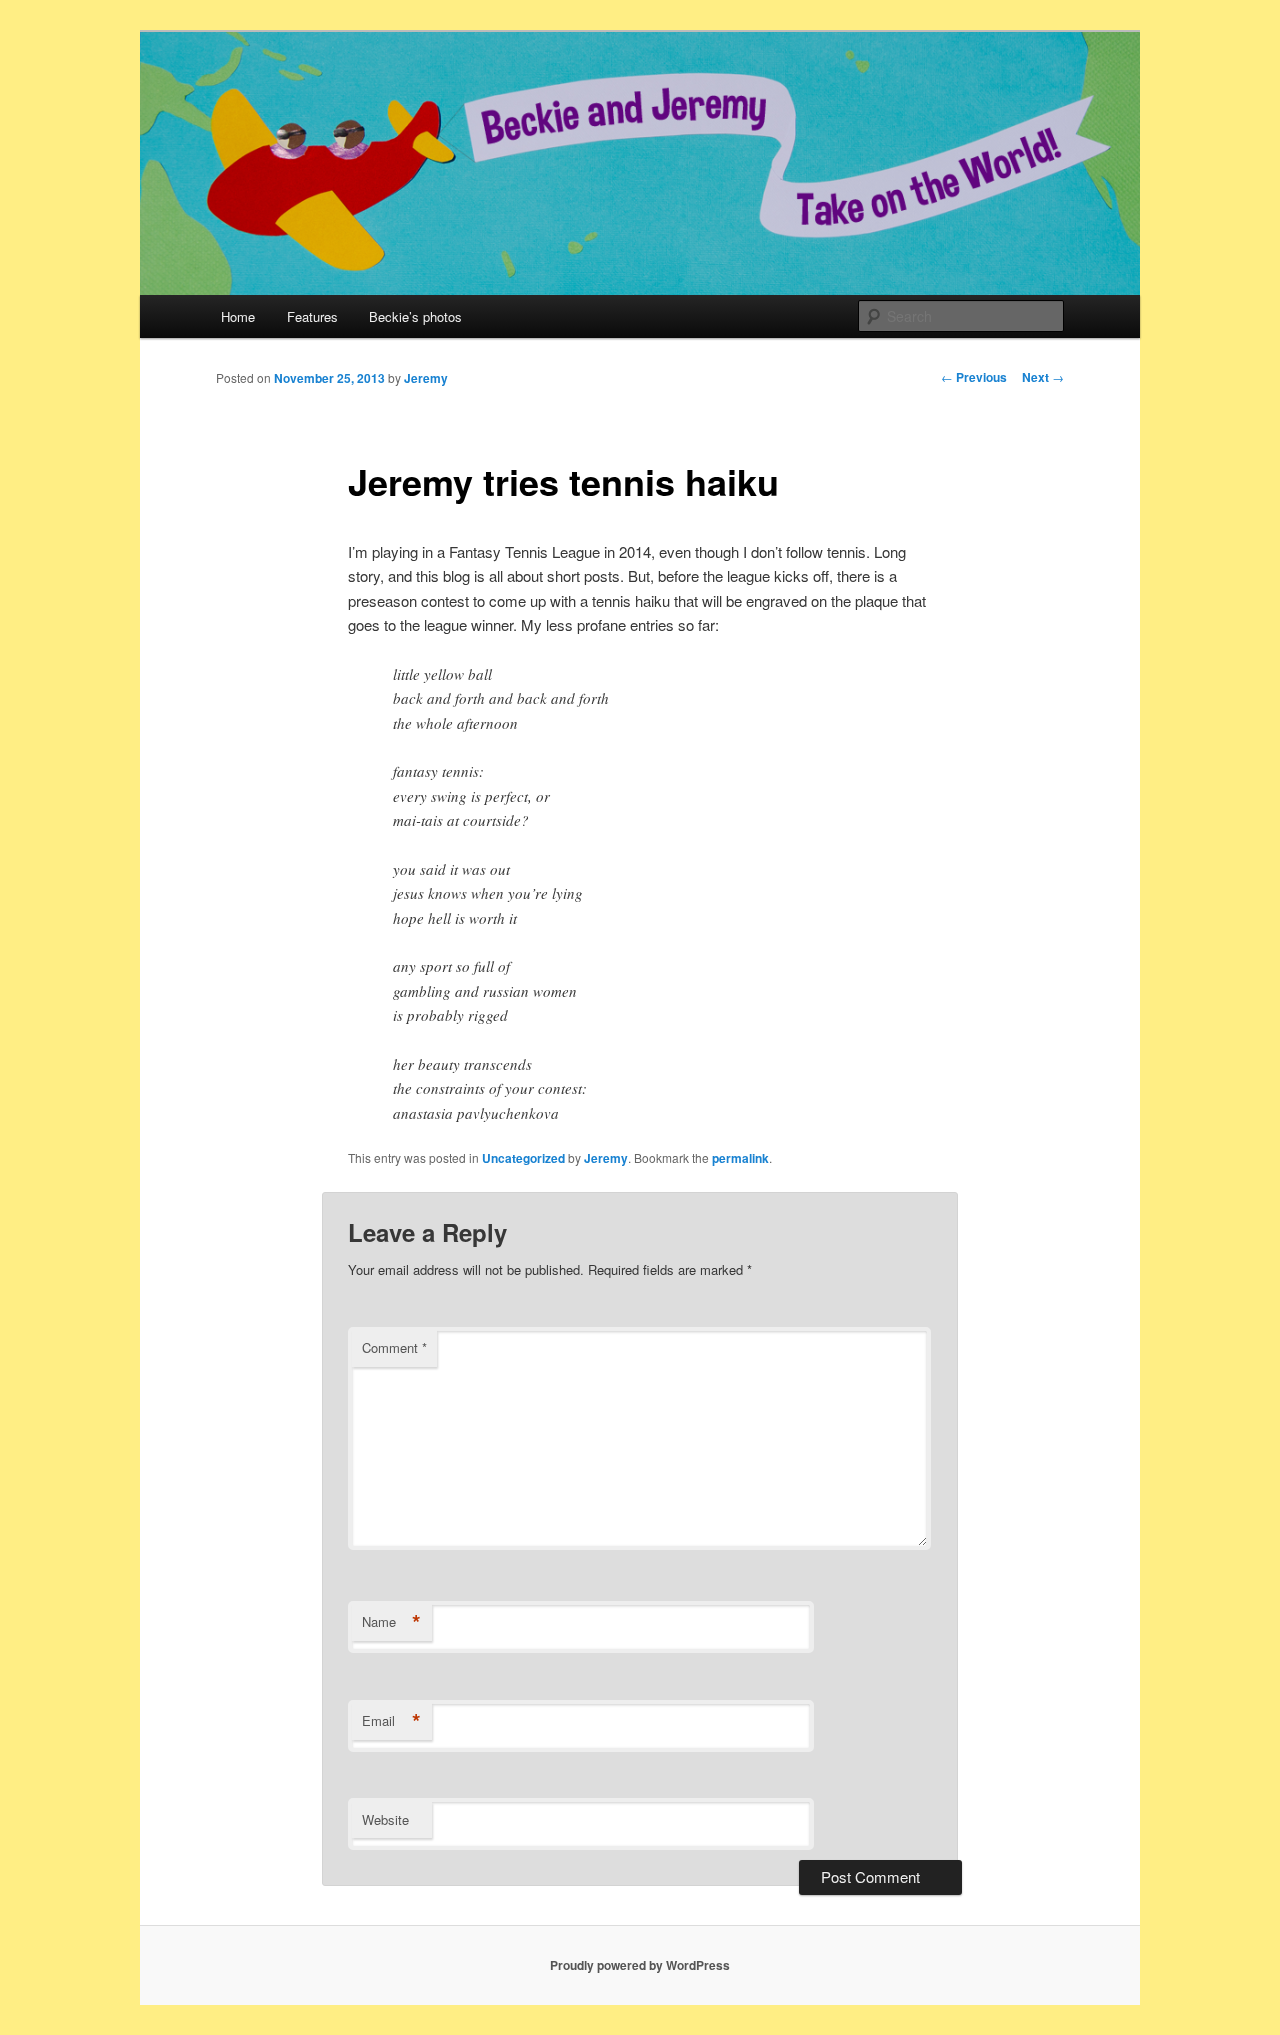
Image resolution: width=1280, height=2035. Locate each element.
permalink (740, 1158)
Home (238, 316)
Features (312, 316)
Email (391, 1721)
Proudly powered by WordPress (640, 1965)
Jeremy (426, 378)
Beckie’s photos (415, 316)
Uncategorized (523, 1158)
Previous (974, 377)
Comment (394, 1347)
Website (385, 1819)
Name (391, 1622)
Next (1043, 377)
